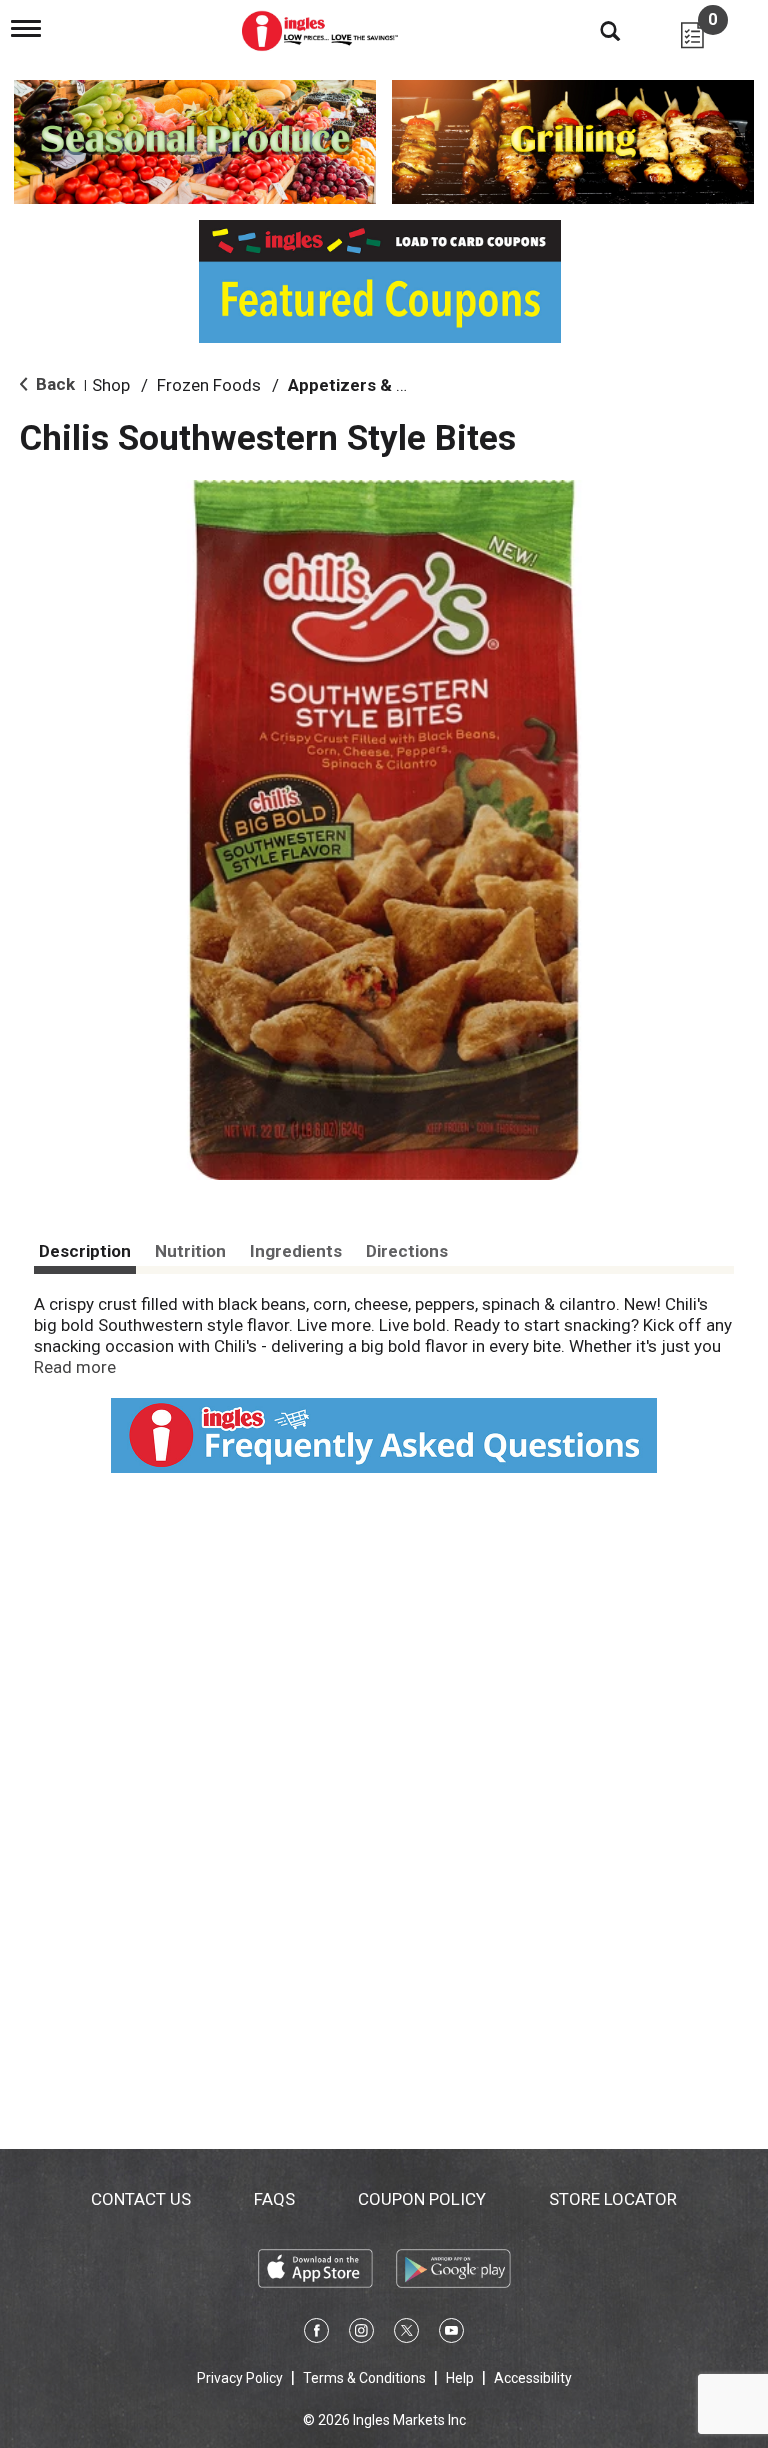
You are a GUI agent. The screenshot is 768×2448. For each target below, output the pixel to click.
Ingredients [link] (296, 1251)
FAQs (274, 2199)
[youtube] (451, 2334)
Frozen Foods (209, 385)
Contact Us (141, 2199)
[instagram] (361, 2334)
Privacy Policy (240, 2378)
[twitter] (406, 2334)
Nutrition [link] (190, 1251)
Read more (75, 1367)
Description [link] (85, 1251)
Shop (111, 385)
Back (53, 384)
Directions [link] (407, 1251)
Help (460, 2378)
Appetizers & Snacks (371, 385)
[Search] (595, 30)
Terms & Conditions (364, 2378)
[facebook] (316, 2334)
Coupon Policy (422, 2199)
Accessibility (533, 2378)
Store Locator (613, 2199)
